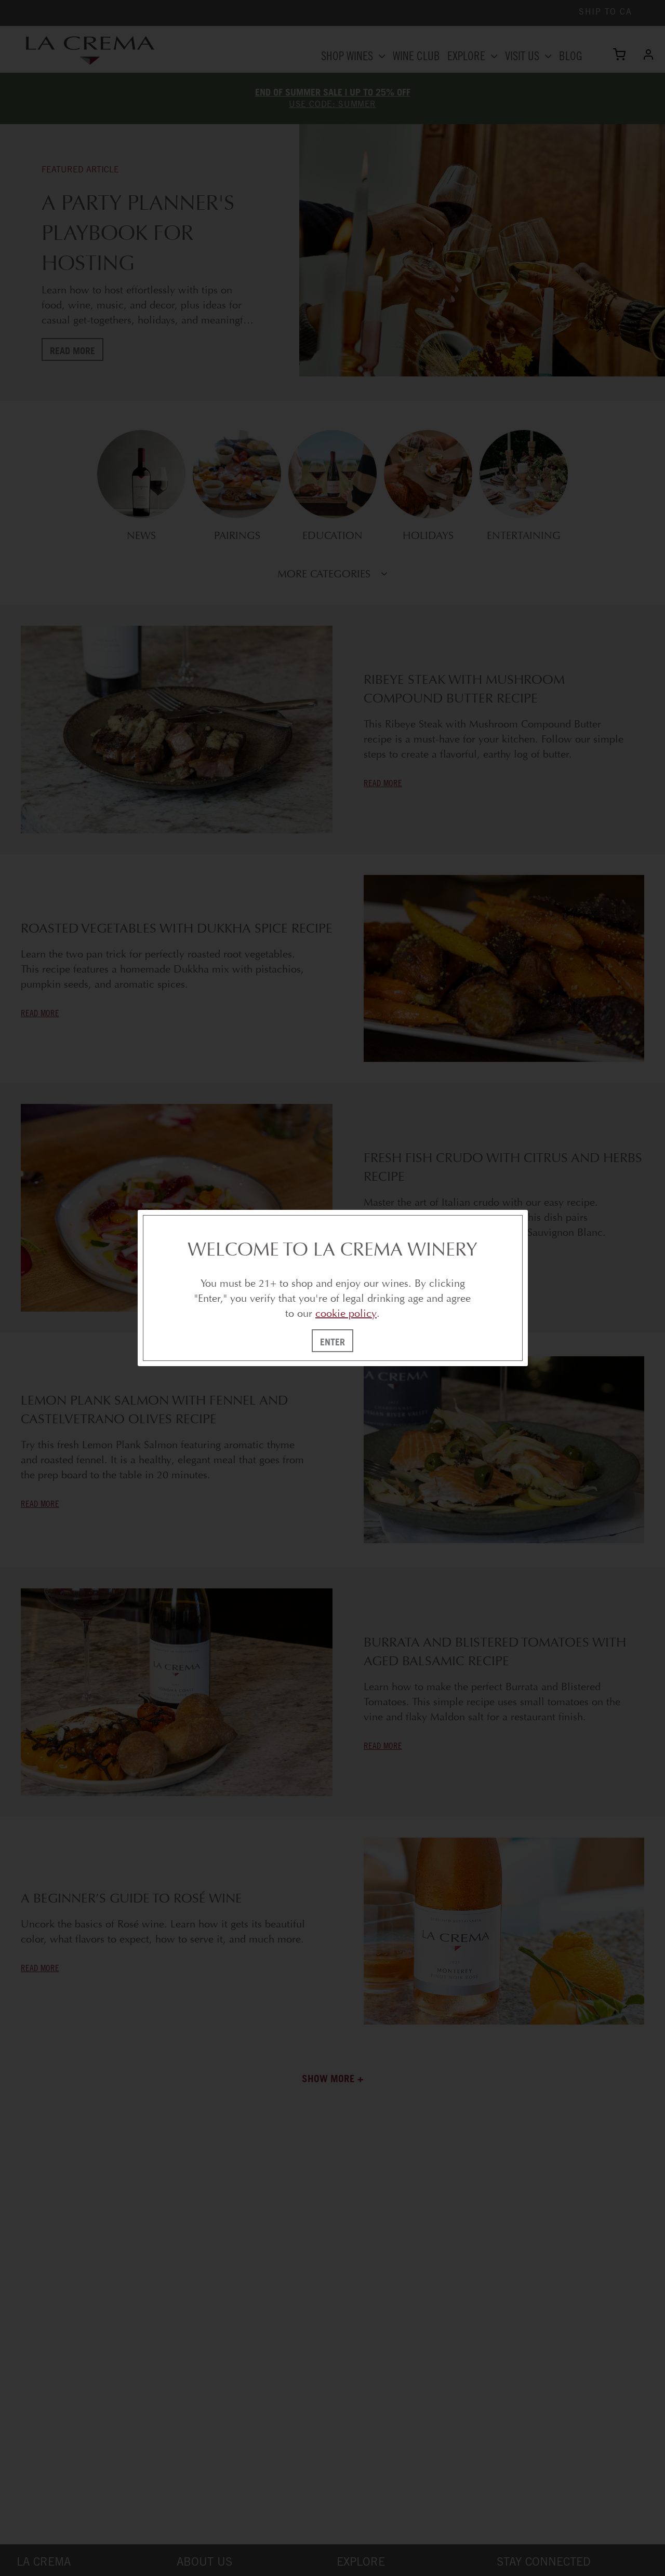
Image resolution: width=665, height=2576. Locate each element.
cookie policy (346, 1313)
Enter (332, 1342)
